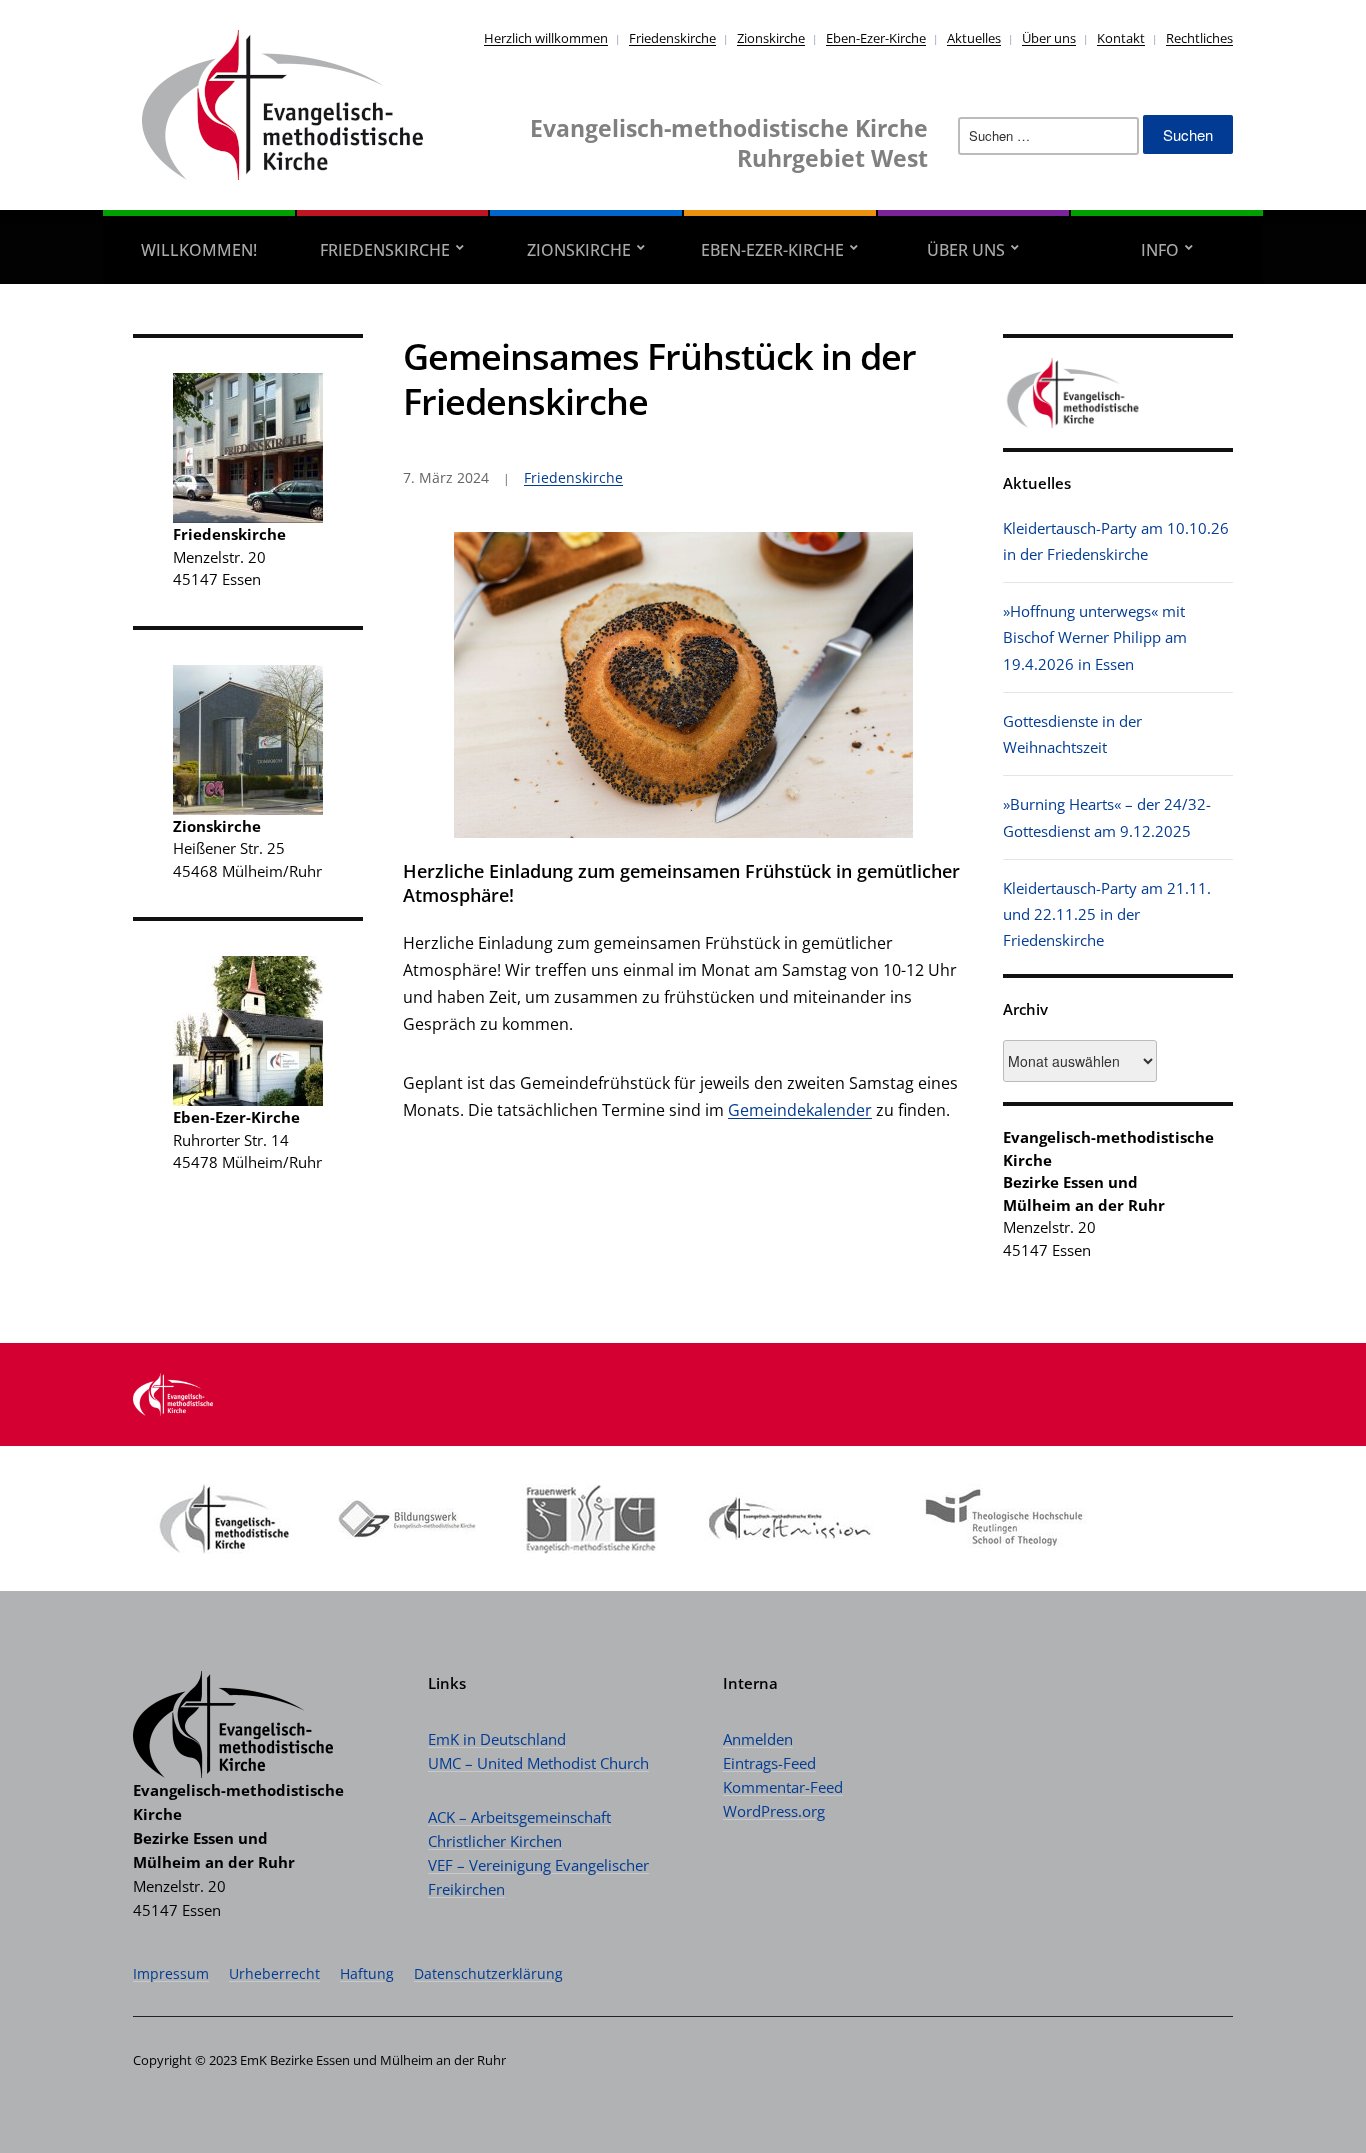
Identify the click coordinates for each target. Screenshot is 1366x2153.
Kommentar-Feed (783, 1787)
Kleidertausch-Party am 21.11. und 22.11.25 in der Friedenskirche (1107, 914)
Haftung (367, 1973)
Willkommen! (199, 250)
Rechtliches (1199, 38)
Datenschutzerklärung (488, 1973)
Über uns (1049, 38)
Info (1160, 250)
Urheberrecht (274, 1973)
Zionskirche (771, 38)
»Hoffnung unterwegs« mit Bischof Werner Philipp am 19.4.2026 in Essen (1095, 637)
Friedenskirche (672, 38)
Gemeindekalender (800, 1110)
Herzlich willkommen (546, 38)
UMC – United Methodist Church (538, 1763)
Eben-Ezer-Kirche (876, 38)
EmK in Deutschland (497, 1739)
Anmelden (758, 1739)
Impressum (171, 1973)
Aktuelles (974, 38)
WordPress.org (774, 1811)
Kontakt (1121, 38)
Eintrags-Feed (769, 1763)
